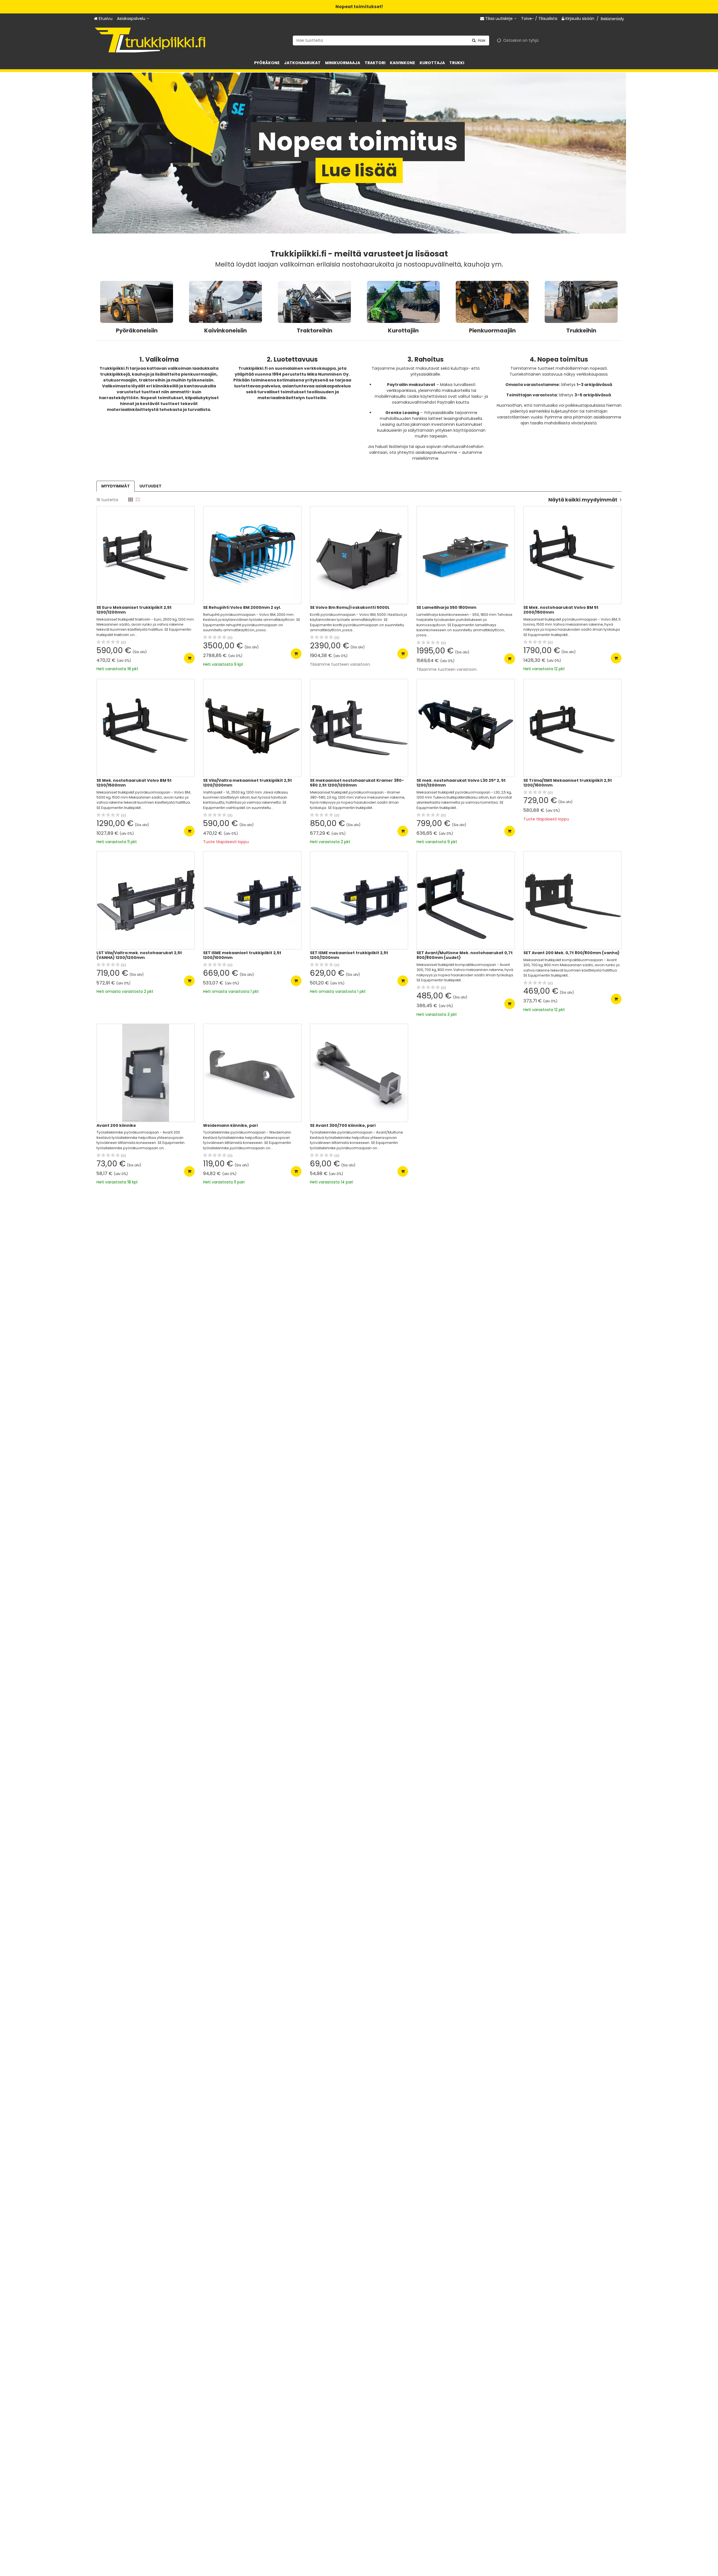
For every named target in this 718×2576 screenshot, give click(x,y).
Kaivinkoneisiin (225, 330)
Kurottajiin (403, 330)
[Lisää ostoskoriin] (189, 658)
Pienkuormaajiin (492, 330)
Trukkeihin (581, 330)
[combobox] (391, 40)
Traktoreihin (315, 330)
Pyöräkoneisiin (137, 330)
